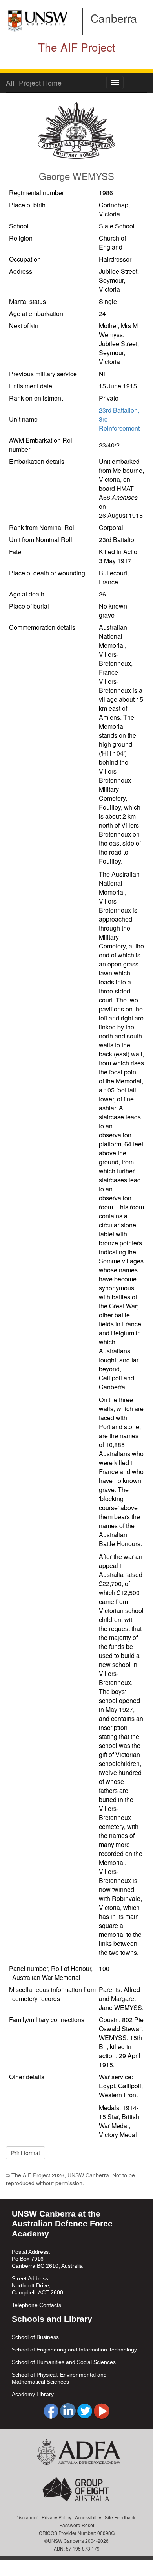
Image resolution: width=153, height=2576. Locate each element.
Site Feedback (120, 2517)
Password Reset (77, 2525)
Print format (25, 2153)
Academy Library (33, 2394)
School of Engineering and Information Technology (74, 2350)
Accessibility (88, 2517)
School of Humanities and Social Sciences (64, 2362)
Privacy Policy (56, 2517)
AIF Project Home (34, 83)
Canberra (114, 18)
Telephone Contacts (36, 2305)
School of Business (35, 2337)
